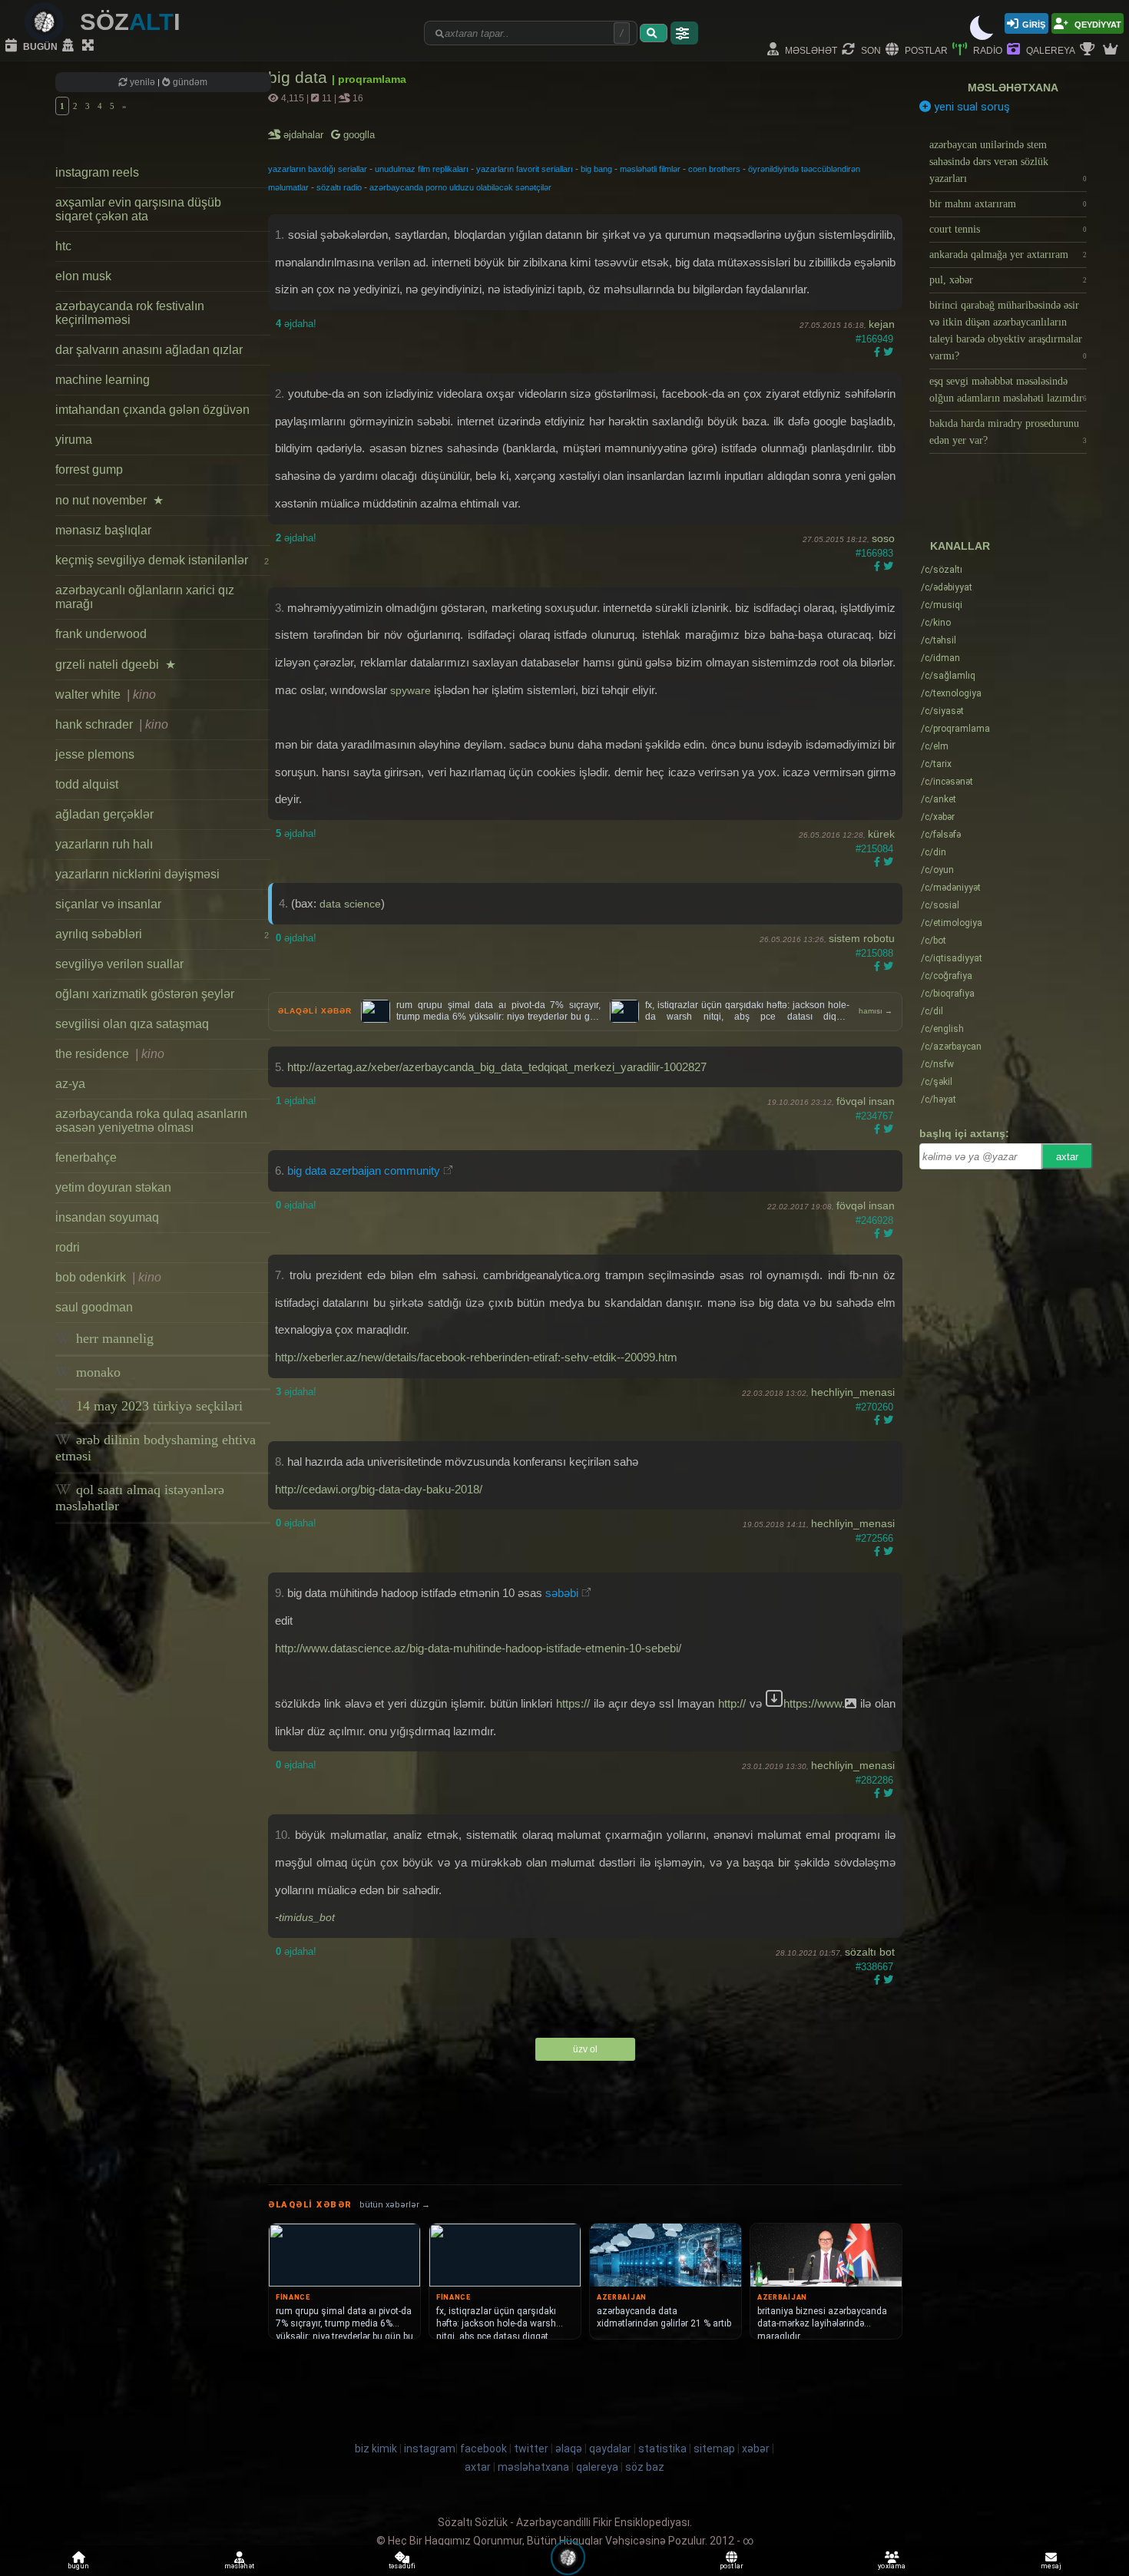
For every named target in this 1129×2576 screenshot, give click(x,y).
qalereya (1050, 50)
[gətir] (654, 33)
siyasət (942, 711)
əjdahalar (305, 135)
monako (96, 1372)
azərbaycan (951, 1047)
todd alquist (87, 784)
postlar (925, 50)
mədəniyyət (951, 888)
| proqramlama (369, 79)
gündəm (189, 82)
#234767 (874, 1116)
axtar (1067, 1157)
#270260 (874, 1407)
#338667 (874, 1967)
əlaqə (569, 2449)
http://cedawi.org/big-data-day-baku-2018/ (379, 1489)
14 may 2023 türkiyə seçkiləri (157, 1406)
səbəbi (562, 1593)
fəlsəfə (941, 835)
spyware (411, 690)
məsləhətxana (1013, 88)
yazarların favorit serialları (525, 169)
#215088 (874, 953)
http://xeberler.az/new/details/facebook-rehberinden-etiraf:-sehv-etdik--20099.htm (476, 1357)
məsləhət (810, 50)
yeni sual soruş (970, 107)
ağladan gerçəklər (104, 814)
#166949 (874, 339)
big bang (596, 169)
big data (300, 77)
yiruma (74, 440)
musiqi (942, 605)
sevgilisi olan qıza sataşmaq (132, 1024)
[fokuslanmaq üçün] (90, 46)
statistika (662, 2449)
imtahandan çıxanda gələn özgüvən (152, 410)
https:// (573, 1703)
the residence (110, 1054)
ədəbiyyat (947, 587)
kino (936, 623)
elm (935, 746)
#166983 (874, 553)
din (934, 852)
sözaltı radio (339, 187)
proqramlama (955, 729)
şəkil (937, 1082)
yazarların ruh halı (104, 844)
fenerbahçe (86, 1157)
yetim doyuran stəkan (113, 1187)
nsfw (937, 1064)
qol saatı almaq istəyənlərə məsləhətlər (140, 1498)
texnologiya (951, 693)
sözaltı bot (870, 1952)
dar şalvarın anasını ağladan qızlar (149, 350)
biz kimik (377, 2449)
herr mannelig (113, 1338)
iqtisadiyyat (952, 958)
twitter (531, 2449)
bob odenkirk (108, 1277)
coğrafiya (947, 976)
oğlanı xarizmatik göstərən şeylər (145, 994)
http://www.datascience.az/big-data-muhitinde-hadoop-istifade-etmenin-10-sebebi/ (478, 1648)
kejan (882, 324)
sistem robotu (862, 938)
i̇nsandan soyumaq (107, 1217)
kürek (881, 834)
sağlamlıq (948, 676)
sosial (940, 905)
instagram (430, 2449)
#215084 (874, 849)
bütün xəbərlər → (395, 2205)
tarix (936, 764)
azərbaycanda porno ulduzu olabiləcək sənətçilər (460, 187)
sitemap (714, 2449)
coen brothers (714, 169)
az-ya (70, 1084)
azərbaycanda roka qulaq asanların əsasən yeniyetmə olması (151, 1121)
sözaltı (942, 570)
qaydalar (610, 2449)
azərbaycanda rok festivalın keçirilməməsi (130, 313)
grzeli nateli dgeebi (116, 665)
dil (932, 1011)
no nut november (109, 500)
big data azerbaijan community (364, 1171)
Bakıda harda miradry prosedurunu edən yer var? (1008, 432)
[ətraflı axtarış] (684, 33)
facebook (483, 2449)
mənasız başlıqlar (103, 530)
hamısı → (876, 1011)
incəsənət (947, 782)
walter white (106, 694)
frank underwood (101, 634)
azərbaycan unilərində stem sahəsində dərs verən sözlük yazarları (1008, 162)
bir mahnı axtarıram (1008, 204)
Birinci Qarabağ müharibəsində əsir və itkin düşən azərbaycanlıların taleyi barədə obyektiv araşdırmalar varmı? (1008, 331)
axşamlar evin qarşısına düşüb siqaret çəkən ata (138, 209)
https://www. (814, 1703)
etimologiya (952, 923)
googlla (358, 135)
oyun (937, 870)
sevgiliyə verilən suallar (119, 964)
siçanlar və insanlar (108, 904)
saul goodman (94, 1307)
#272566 (874, 1538)
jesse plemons (95, 754)
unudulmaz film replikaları (422, 169)
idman (940, 658)
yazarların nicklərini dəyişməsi (137, 874)
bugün (39, 46)
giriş (1034, 23)
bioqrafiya (948, 994)
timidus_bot (307, 1917)
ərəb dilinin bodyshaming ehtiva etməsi (156, 1448)
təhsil (939, 640)
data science (350, 904)
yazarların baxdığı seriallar (318, 169)
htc (63, 246)
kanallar (960, 546)
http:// (732, 1703)
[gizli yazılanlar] (70, 46)
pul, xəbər (1008, 280)
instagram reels (97, 172)
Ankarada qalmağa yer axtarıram (1008, 255)
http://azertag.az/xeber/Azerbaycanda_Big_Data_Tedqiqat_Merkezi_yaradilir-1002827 (497, 1067)
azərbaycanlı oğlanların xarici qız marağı (145, 597)
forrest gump (89, 470)
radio (987, 50)
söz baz (645, 2467)
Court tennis (1008, 229)
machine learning (103, 380)
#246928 (874, 1220)
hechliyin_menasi (853, 1392)
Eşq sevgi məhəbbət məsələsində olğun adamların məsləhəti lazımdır (1008, 390)
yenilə (142, 82)
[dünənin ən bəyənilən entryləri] (1089, 50)
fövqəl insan (866, 1101)
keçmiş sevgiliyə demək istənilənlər (162, 560)
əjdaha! (296, 324)
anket (939, 799)
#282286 (874, 1780)
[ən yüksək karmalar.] (1112, 50)
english (942, 1029)
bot (934, 941)
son (870, 50)
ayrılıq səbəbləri (162, 934)
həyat (939, 1100)
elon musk (83, 276)
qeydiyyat (1097, 23)
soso (883, 538)
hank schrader (112, 724)
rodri (68, 1247)
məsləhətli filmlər (650, 169)
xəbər (938, 817)
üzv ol (585, 2049)
